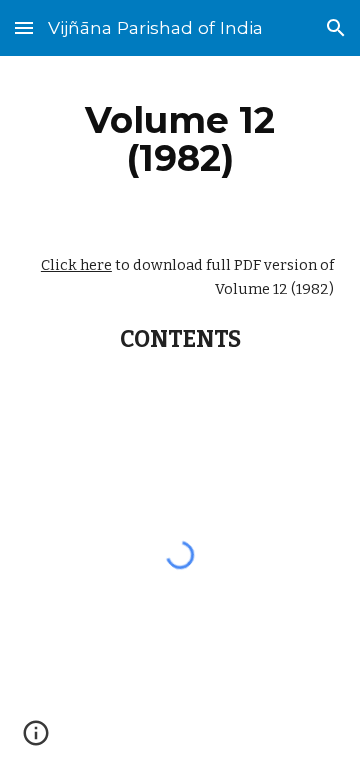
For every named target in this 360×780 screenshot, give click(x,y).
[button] (24, 27)
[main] (180, 139)
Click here (76, 265)
